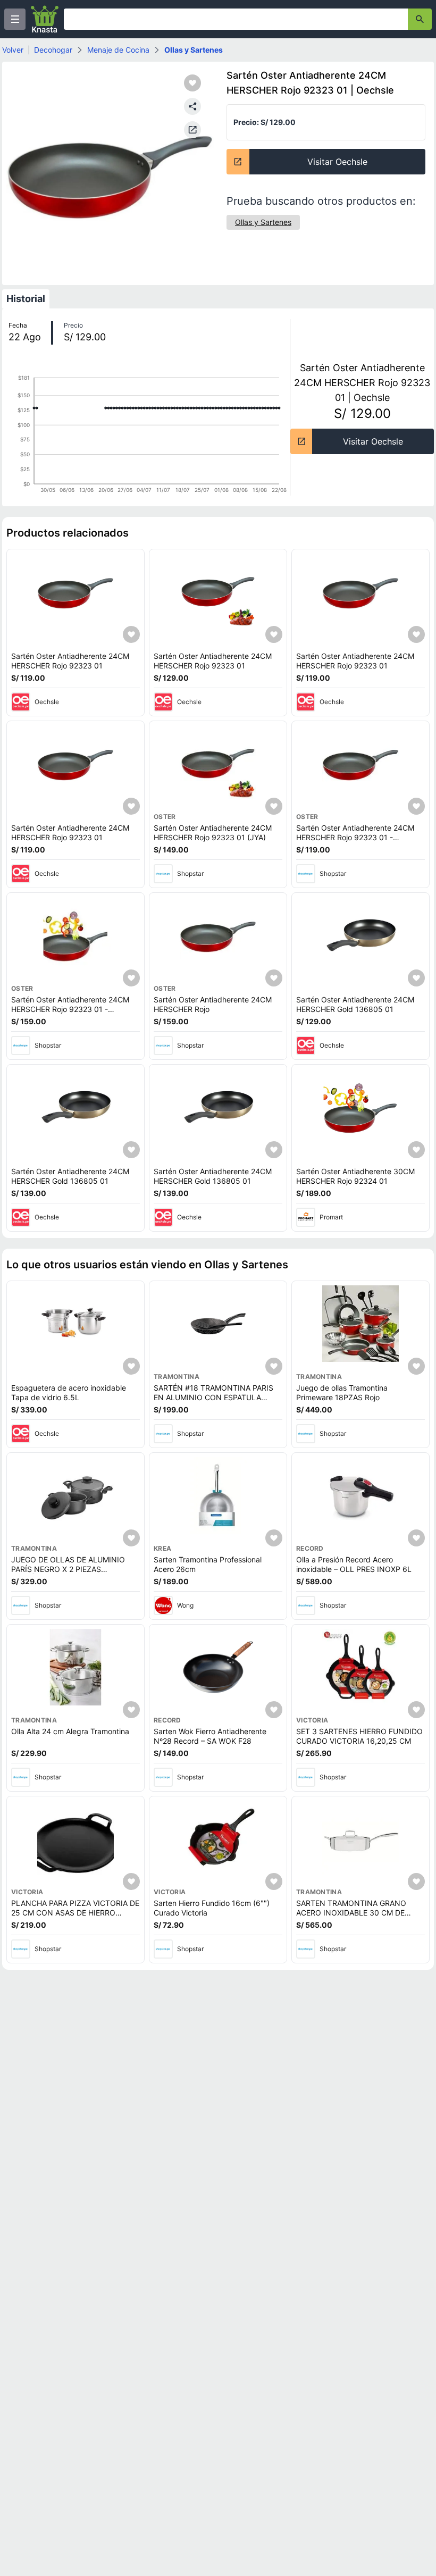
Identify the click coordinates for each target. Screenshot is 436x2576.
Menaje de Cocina (118, 50)
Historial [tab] (26, 299)
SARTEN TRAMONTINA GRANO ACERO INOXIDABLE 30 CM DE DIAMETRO (351, 1912)
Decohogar (53, 50)
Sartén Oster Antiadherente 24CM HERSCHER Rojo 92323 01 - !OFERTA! (70, 1009)
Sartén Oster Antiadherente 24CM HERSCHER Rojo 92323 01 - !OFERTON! (355, 837)
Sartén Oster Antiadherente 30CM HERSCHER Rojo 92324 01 (355, 1176)
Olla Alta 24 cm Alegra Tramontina (70, 1731)
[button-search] (420, 19)
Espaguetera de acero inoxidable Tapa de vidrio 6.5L (69, 1392)
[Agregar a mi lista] (131, 634)
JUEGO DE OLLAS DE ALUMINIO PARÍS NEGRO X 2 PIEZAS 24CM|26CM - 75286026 (68, 1569)
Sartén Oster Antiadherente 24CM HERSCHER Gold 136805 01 (355, 1004)
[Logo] (45, 19)
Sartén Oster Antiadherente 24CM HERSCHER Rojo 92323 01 (70, 661)
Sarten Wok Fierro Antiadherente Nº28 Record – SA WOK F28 (210, 1736)
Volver (13, 50)
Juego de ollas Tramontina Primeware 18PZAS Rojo (342, 1392)
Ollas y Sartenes (194, 50)
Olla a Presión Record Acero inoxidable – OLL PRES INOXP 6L (354, 1564)
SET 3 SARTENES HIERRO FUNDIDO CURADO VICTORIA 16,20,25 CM (359, 1736)
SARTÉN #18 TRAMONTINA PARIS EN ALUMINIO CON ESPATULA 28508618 (213, 1397)
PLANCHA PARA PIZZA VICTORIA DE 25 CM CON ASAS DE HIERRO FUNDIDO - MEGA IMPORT (75, 1912)
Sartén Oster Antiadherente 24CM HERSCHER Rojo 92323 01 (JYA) (213, 833)
